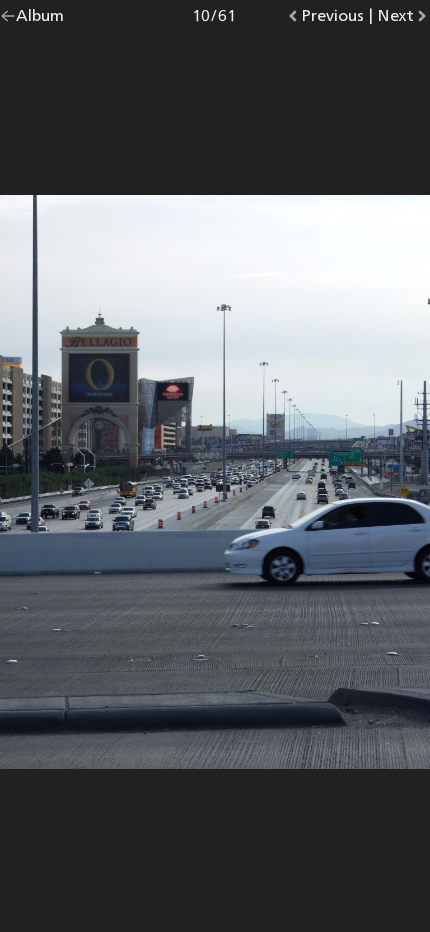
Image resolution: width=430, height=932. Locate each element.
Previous (332, 19)
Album (40, 19)
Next (403, 19)
